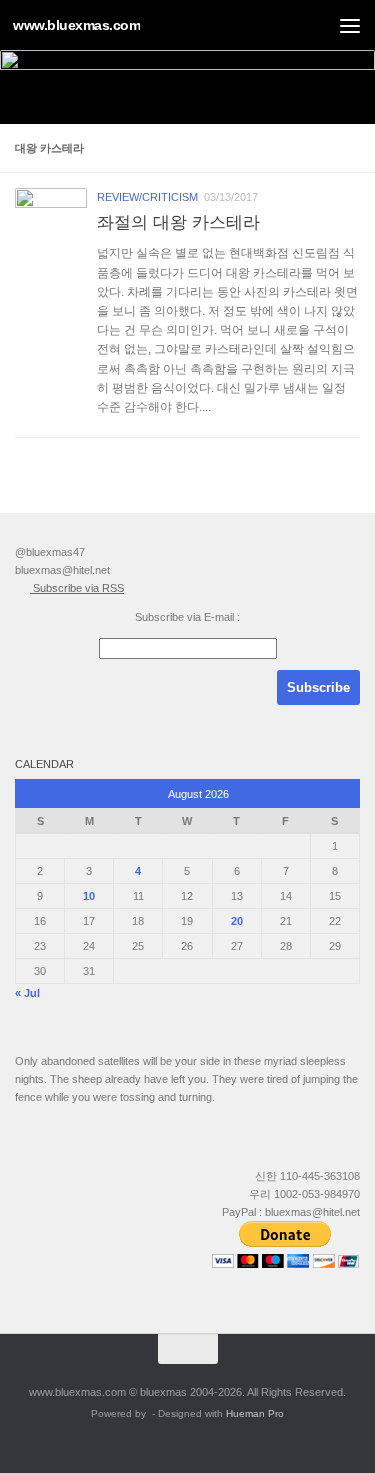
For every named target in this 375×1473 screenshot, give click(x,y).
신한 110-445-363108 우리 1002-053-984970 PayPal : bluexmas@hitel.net (291, 1194)
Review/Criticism (147, 197)
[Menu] (350, 25)
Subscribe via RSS (77, 588)
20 (237, 921)
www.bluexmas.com (76, 25)
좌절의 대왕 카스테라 (178, 222)
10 (89, 896)
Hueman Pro (255, 1413)
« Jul (27, 993)
